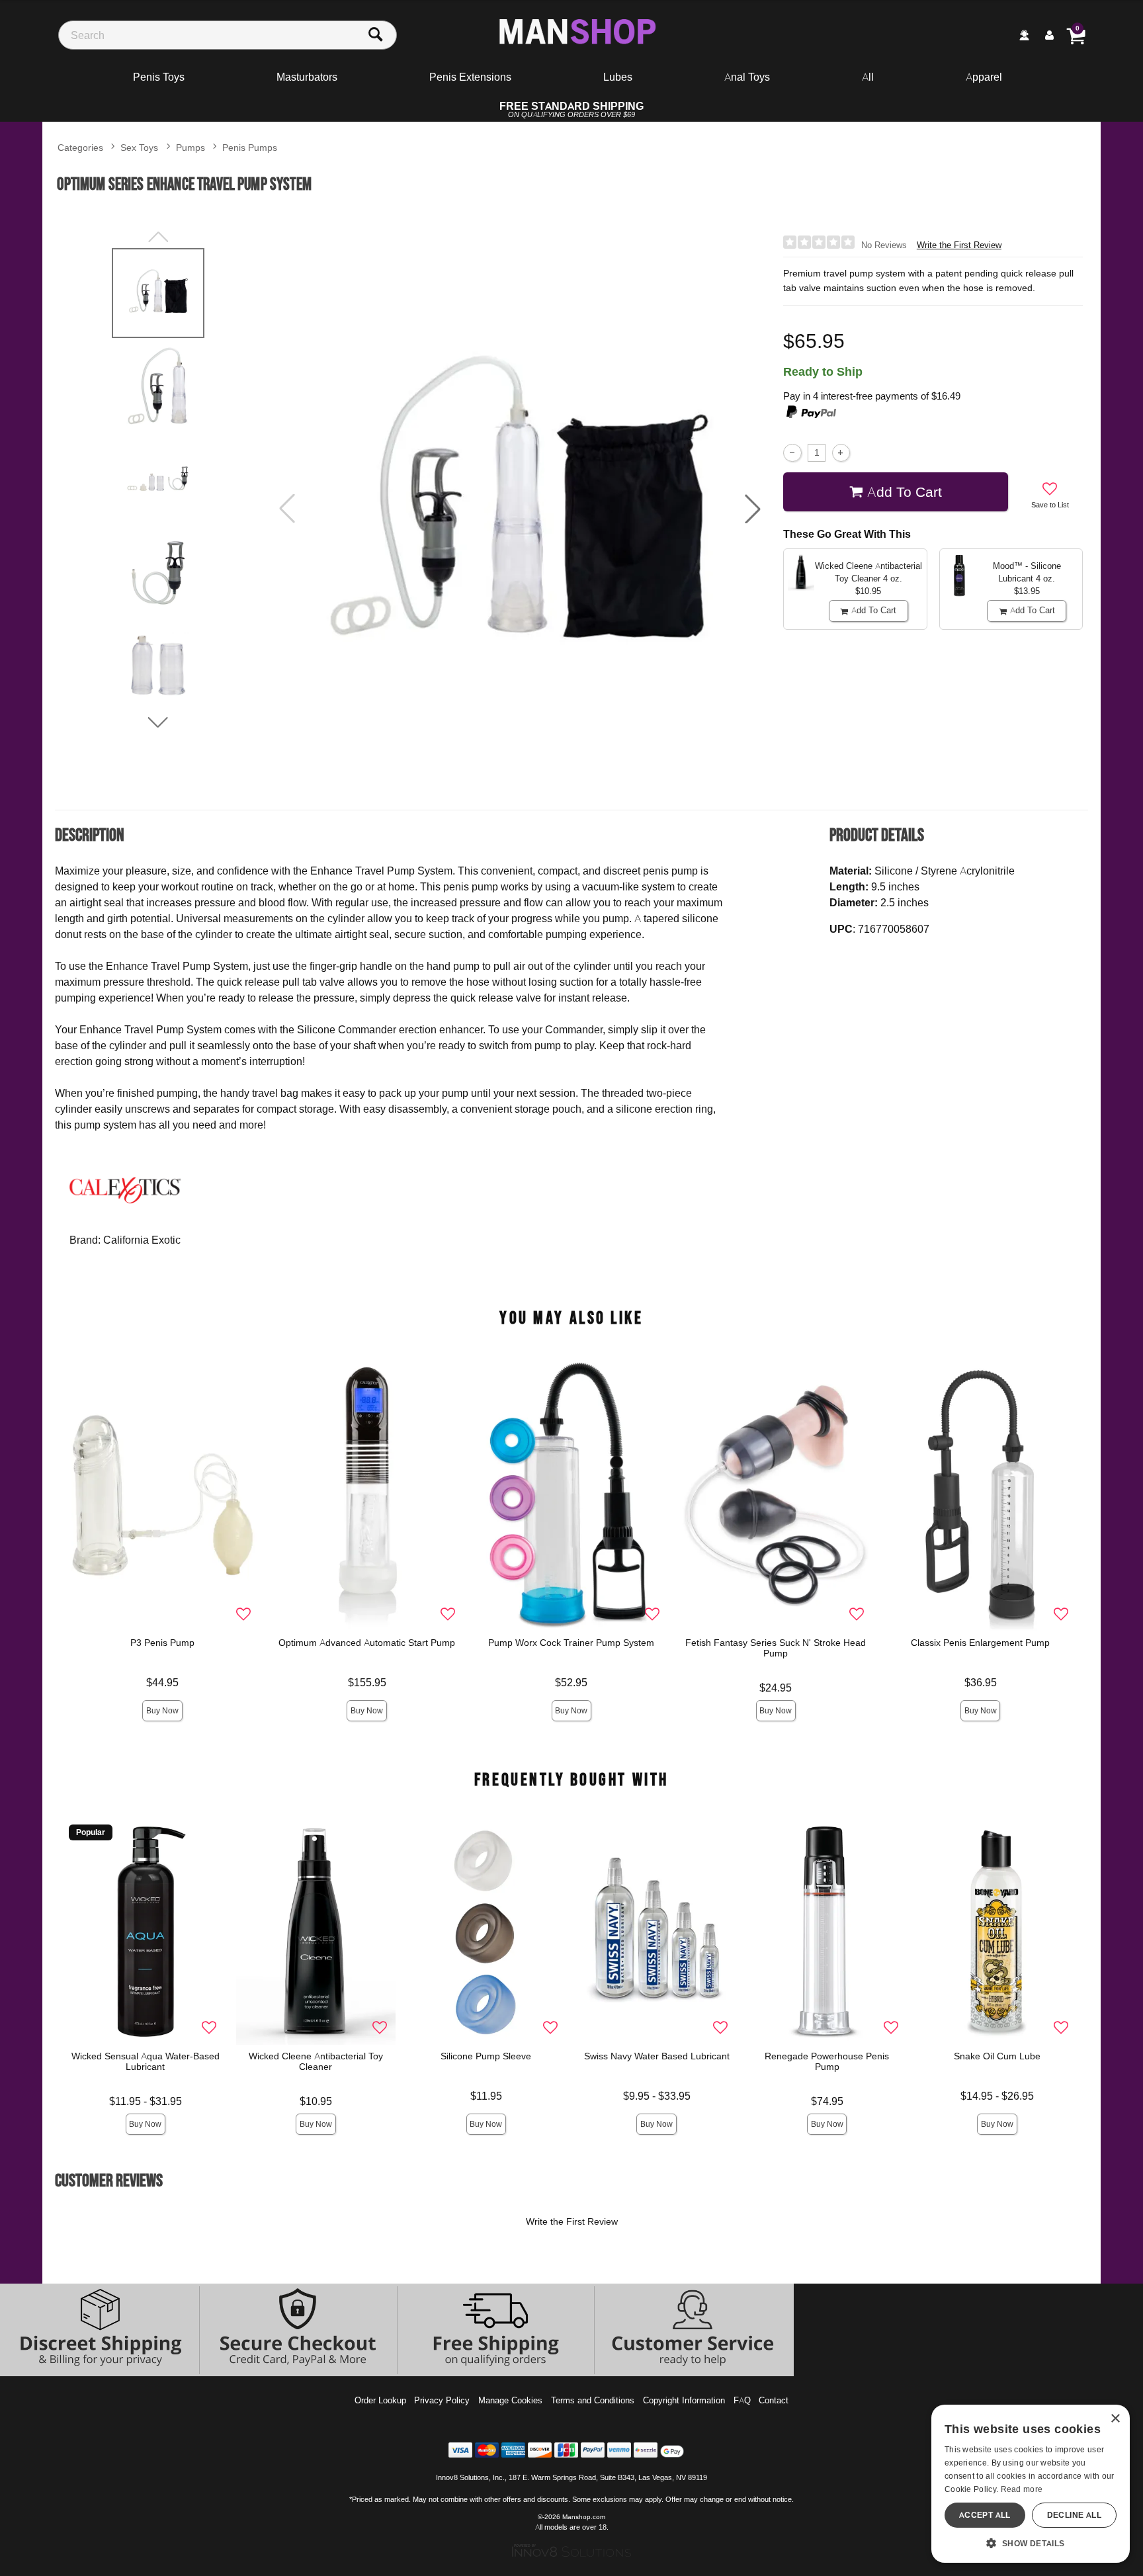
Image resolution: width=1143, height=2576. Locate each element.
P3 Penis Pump (162, 1643)
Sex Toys (139, 147)
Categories (80, 147)
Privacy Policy (442, 2400)
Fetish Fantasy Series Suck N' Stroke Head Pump (776, 1648)
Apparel (984, 77)
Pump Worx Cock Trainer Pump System (572, 1643)
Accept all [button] (985, 2515)
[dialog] (1031, 2484)
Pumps (190, 147)
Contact (774, 2400)
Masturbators (307, 77)
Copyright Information (684, 2400)
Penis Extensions (470, 77)
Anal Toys (747, 77)
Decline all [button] (1074, 2515)
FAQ (742, 2400)
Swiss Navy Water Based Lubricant (657, 2056)
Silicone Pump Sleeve (487, 2056)
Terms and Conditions (593, 2400)
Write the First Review (959, 245)
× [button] (1115, 2419)
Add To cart (905, 492)
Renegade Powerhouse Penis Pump (827, 2061)
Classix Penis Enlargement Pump (980, 1643)
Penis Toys (159, 77)
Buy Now (162, 1710)
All (868, 77)
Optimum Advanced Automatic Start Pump (367, 1643)
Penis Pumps (250, 147)
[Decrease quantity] (792, 453)
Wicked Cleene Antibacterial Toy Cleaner (316, 2061)
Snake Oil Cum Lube (997, 2056)
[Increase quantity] (841, 453)
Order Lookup (380, 2400)
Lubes (618, 77)
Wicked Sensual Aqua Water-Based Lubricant (146, 2061)
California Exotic (142, 1240)
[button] (753, 509)
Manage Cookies (510, 2400)
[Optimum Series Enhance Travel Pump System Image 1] (520, 509)
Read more (1022, 2489)
